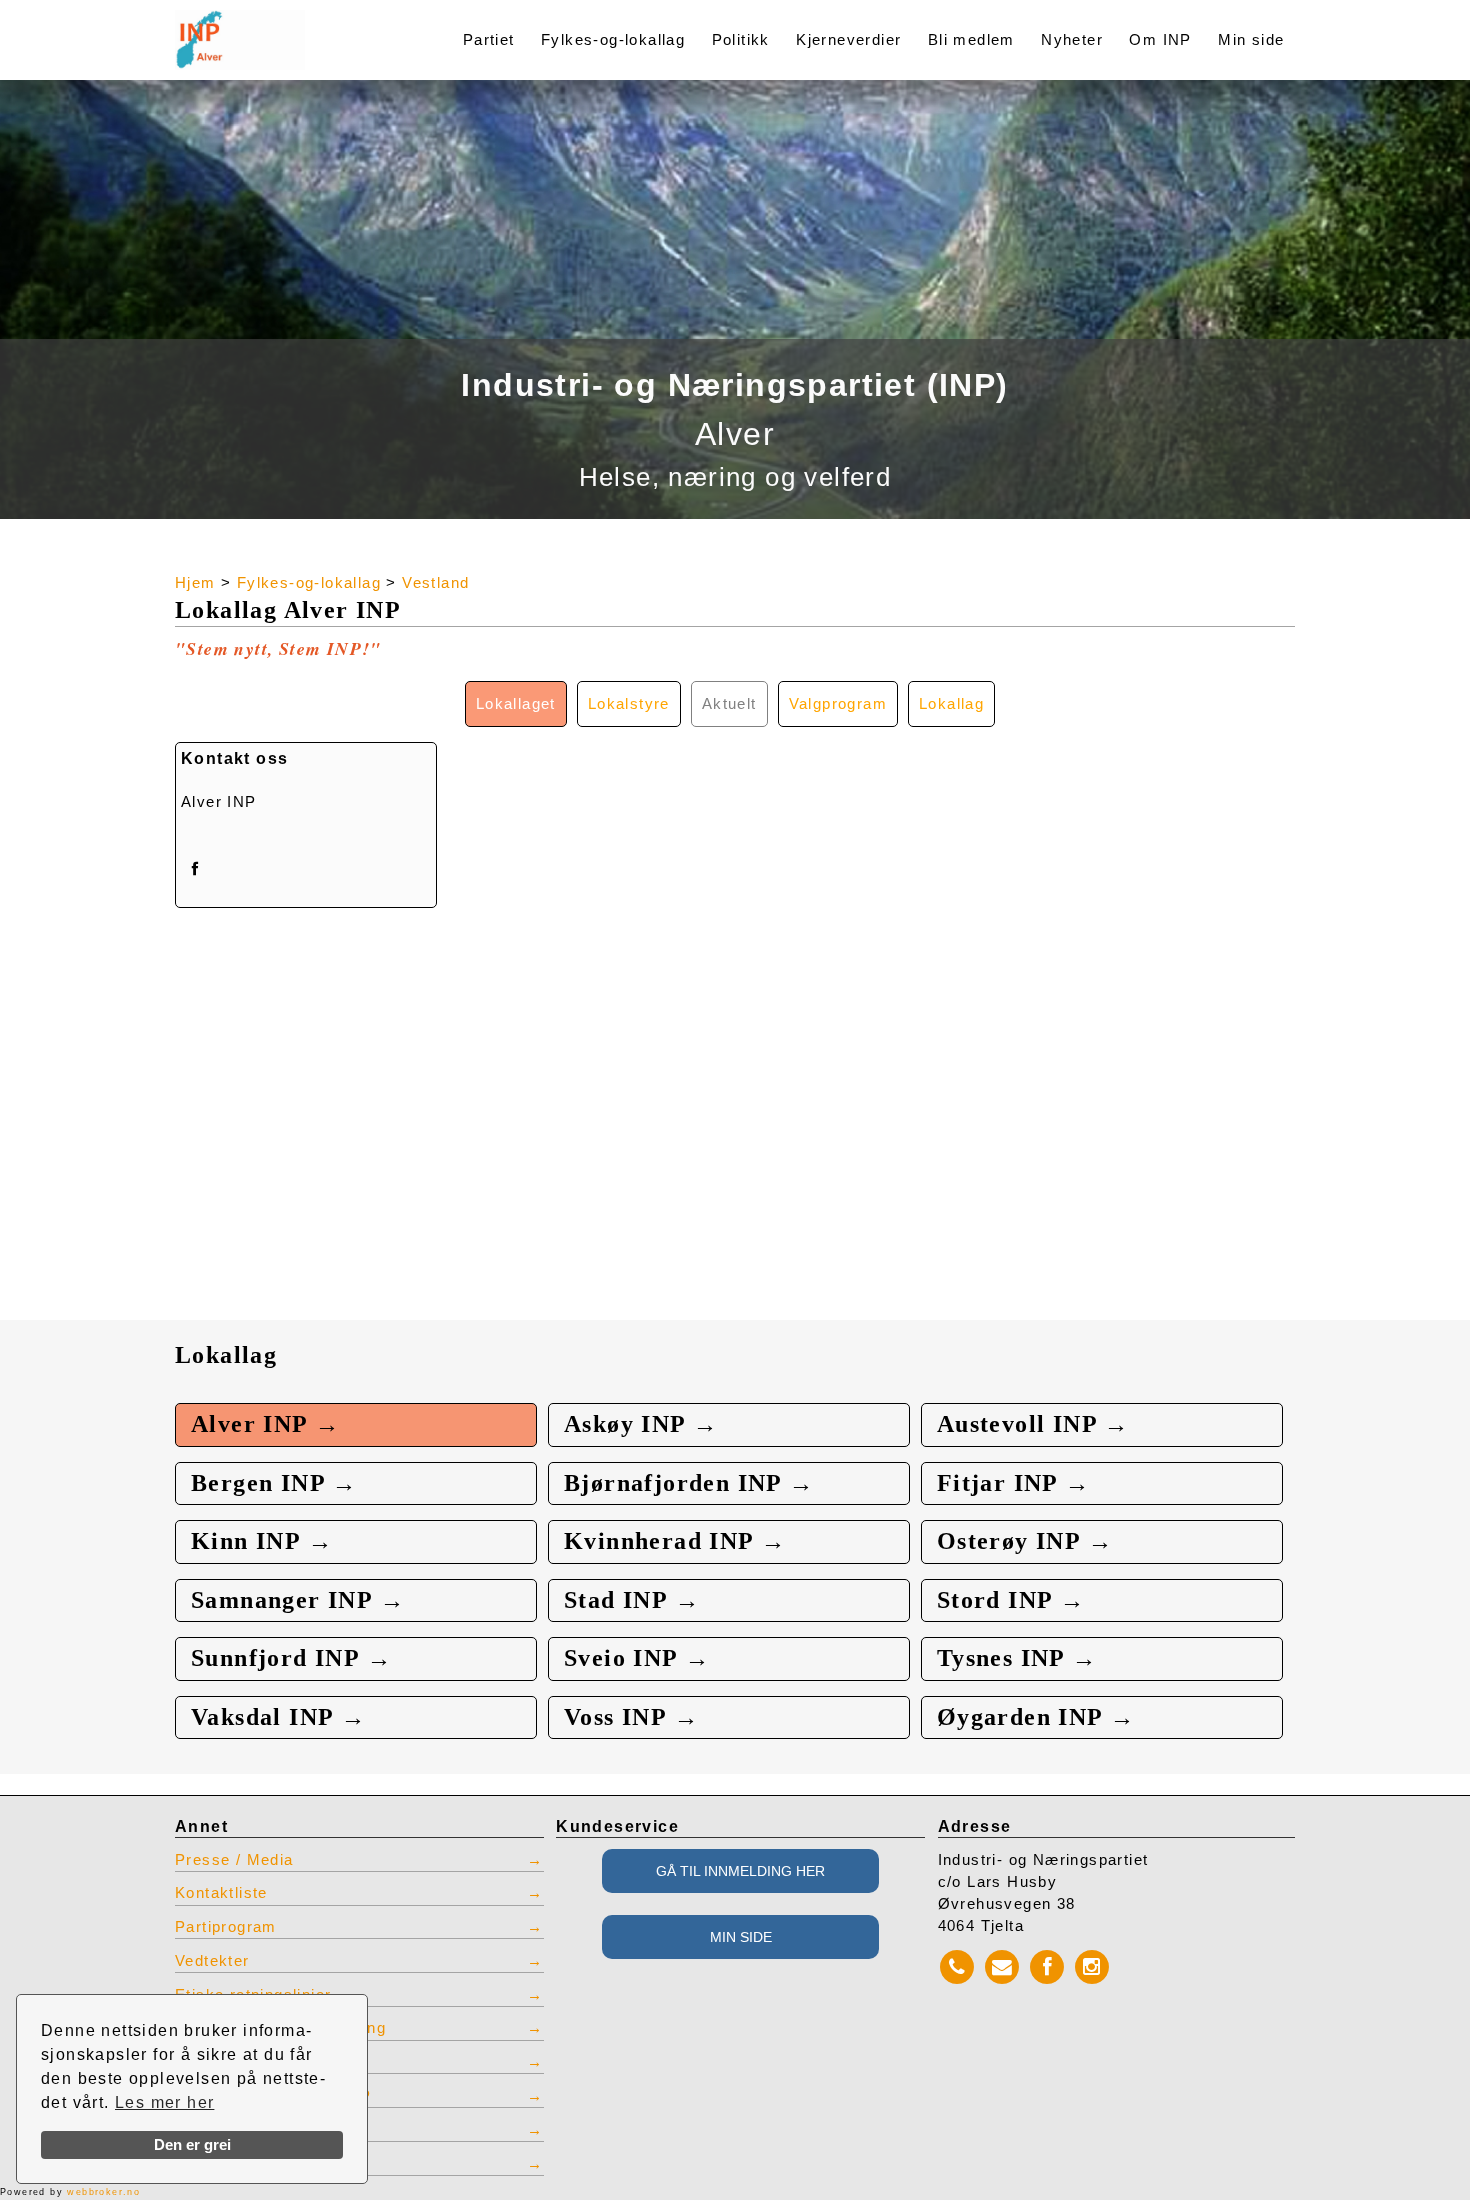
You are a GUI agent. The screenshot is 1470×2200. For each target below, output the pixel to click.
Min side (1251, 40)
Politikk (741, 40)
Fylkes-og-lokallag (613, 40)
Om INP (1160, 40)
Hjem (195, 583)
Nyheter (1072, 40)
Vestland (435, 583)
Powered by (70, 2192)
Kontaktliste (221, 1893)
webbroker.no (103, 2192)
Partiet (489, 40)
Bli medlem (971, 40)
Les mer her (164, 2102)
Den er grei (192, 2145)
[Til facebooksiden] (195, 868)
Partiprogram (226, 1927)
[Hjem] (287, 27)
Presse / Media (234, 1860)
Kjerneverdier (848, 40)
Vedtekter (212, 1961)
